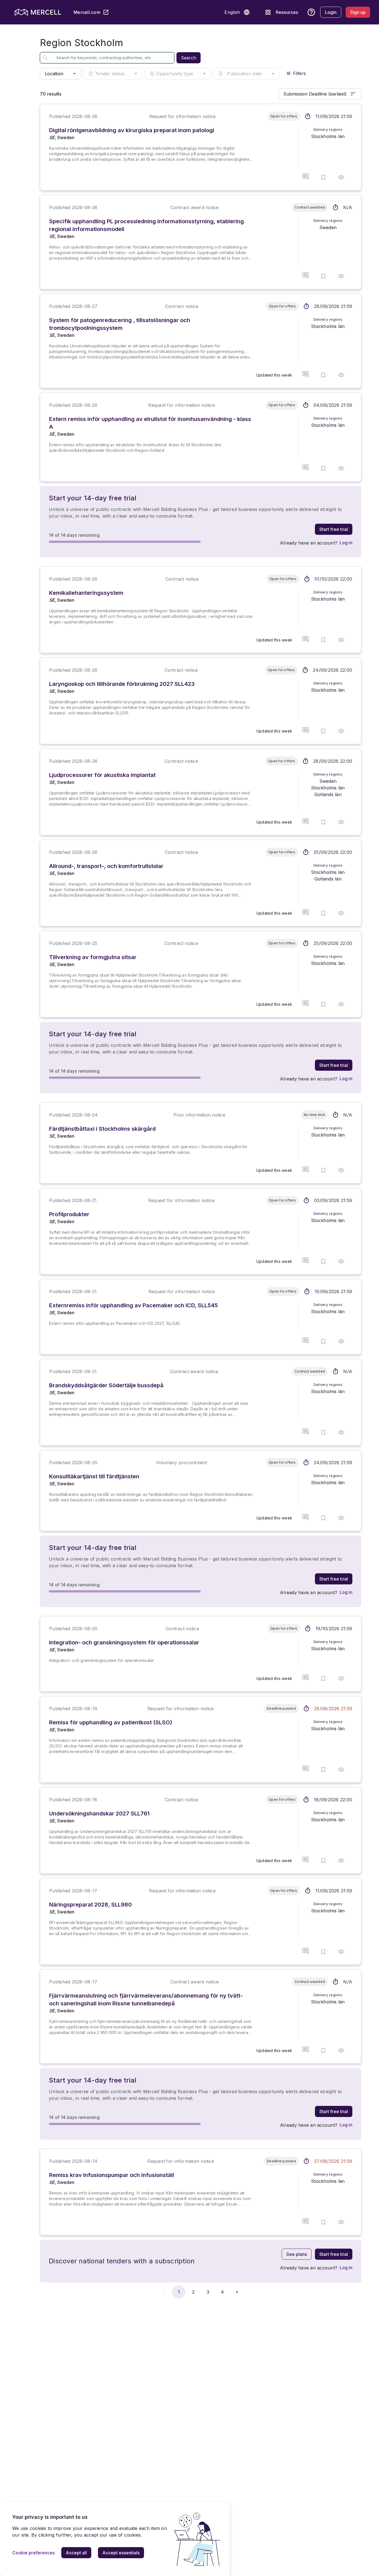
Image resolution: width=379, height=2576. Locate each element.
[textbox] (103, 58)
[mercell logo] (38, 12)
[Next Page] (237, 2292)
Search (189, 58)
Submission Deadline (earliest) (315, 94)
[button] (247, 12)
